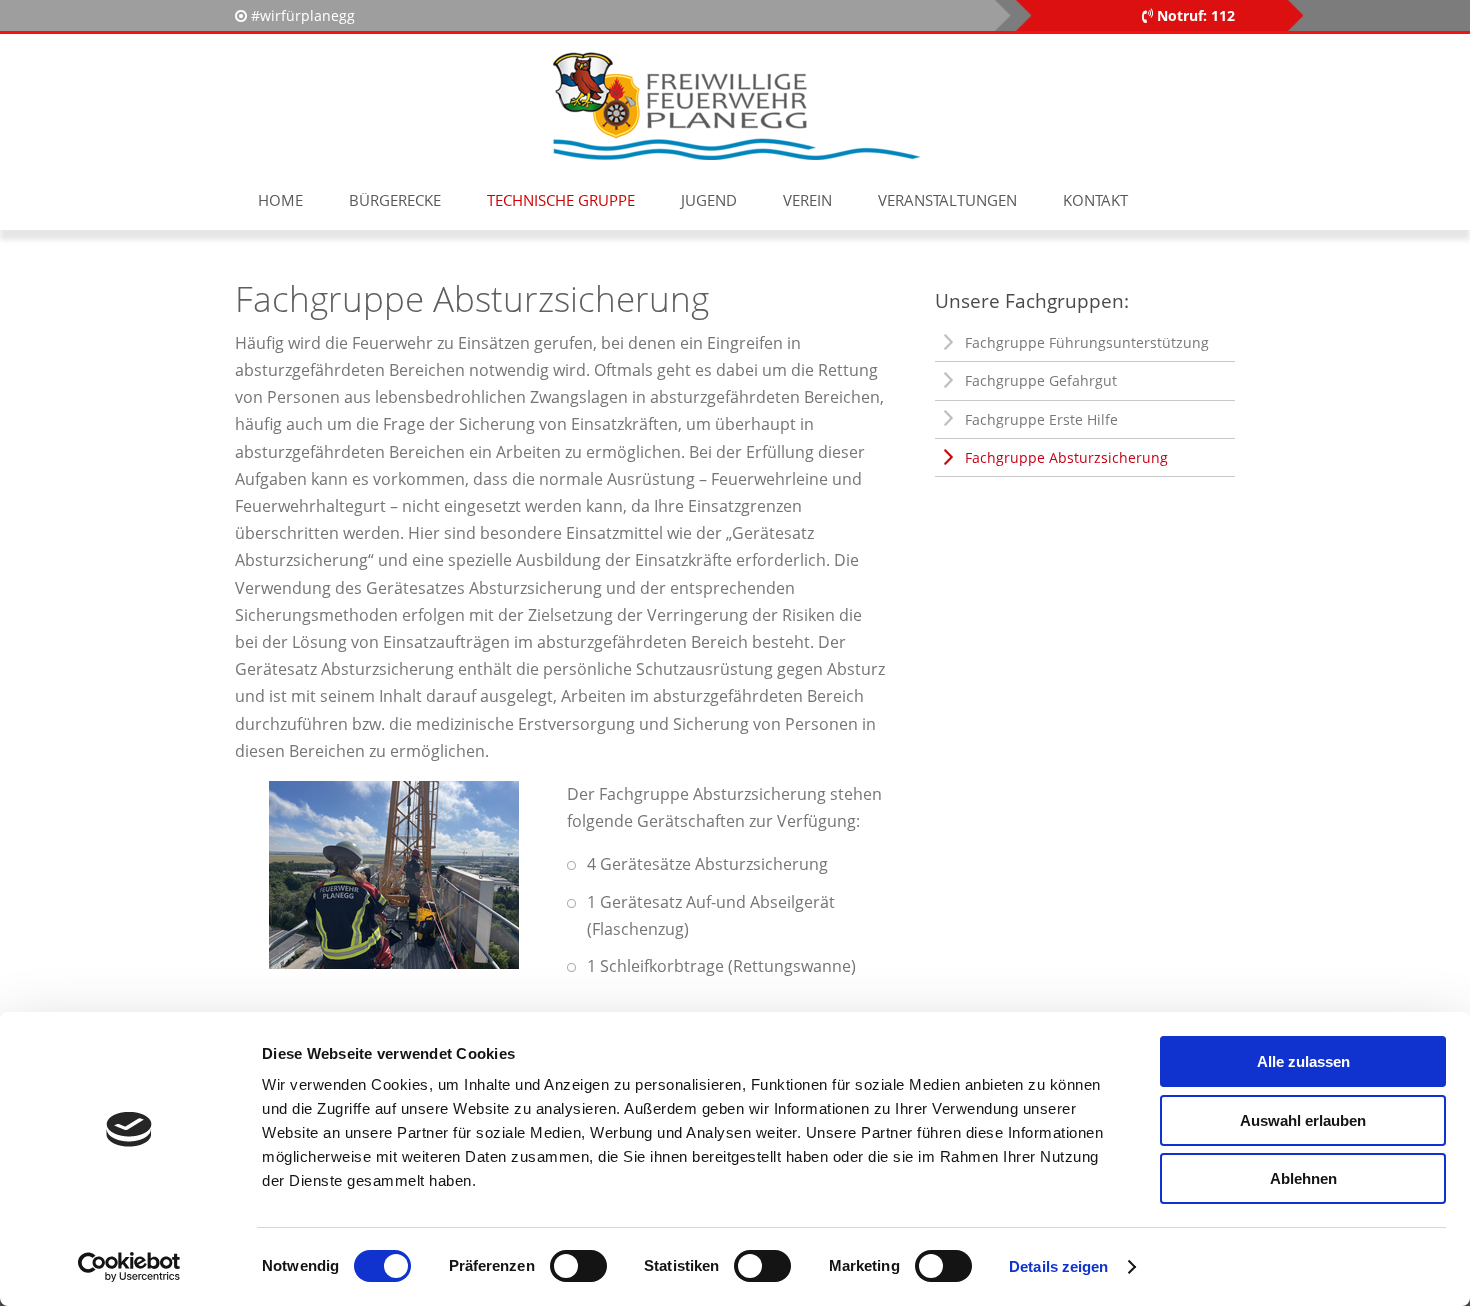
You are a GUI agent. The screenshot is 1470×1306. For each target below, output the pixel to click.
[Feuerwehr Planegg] (735, 105)
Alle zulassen (1303, 1061)
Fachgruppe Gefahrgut (1041, 380)
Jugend (709, 200)
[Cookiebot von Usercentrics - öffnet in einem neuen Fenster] (129, 1267)
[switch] (578, 1266)
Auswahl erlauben (1303, 1120)
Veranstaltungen (947, 200)
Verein (807, 200)
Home (280, 200)
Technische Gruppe (561, 200)
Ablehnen (1303, 1178)
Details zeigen (1058, 1266)
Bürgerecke (395, 200)
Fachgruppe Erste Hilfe (1041, 419)
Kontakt (1095, 200)
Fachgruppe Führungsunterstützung (1087, 342)
